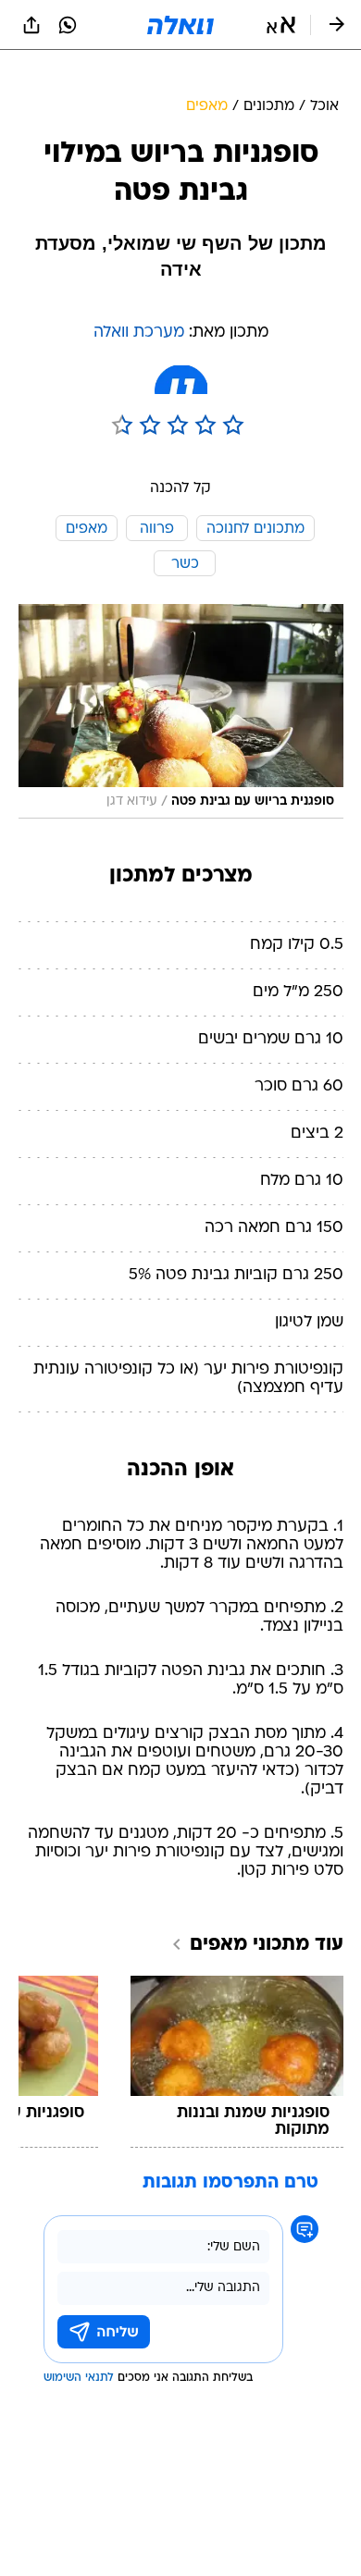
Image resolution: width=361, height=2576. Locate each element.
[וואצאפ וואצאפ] (68, 25)
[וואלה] (180, 25)
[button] (281, 25)
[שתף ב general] (31, 25)
